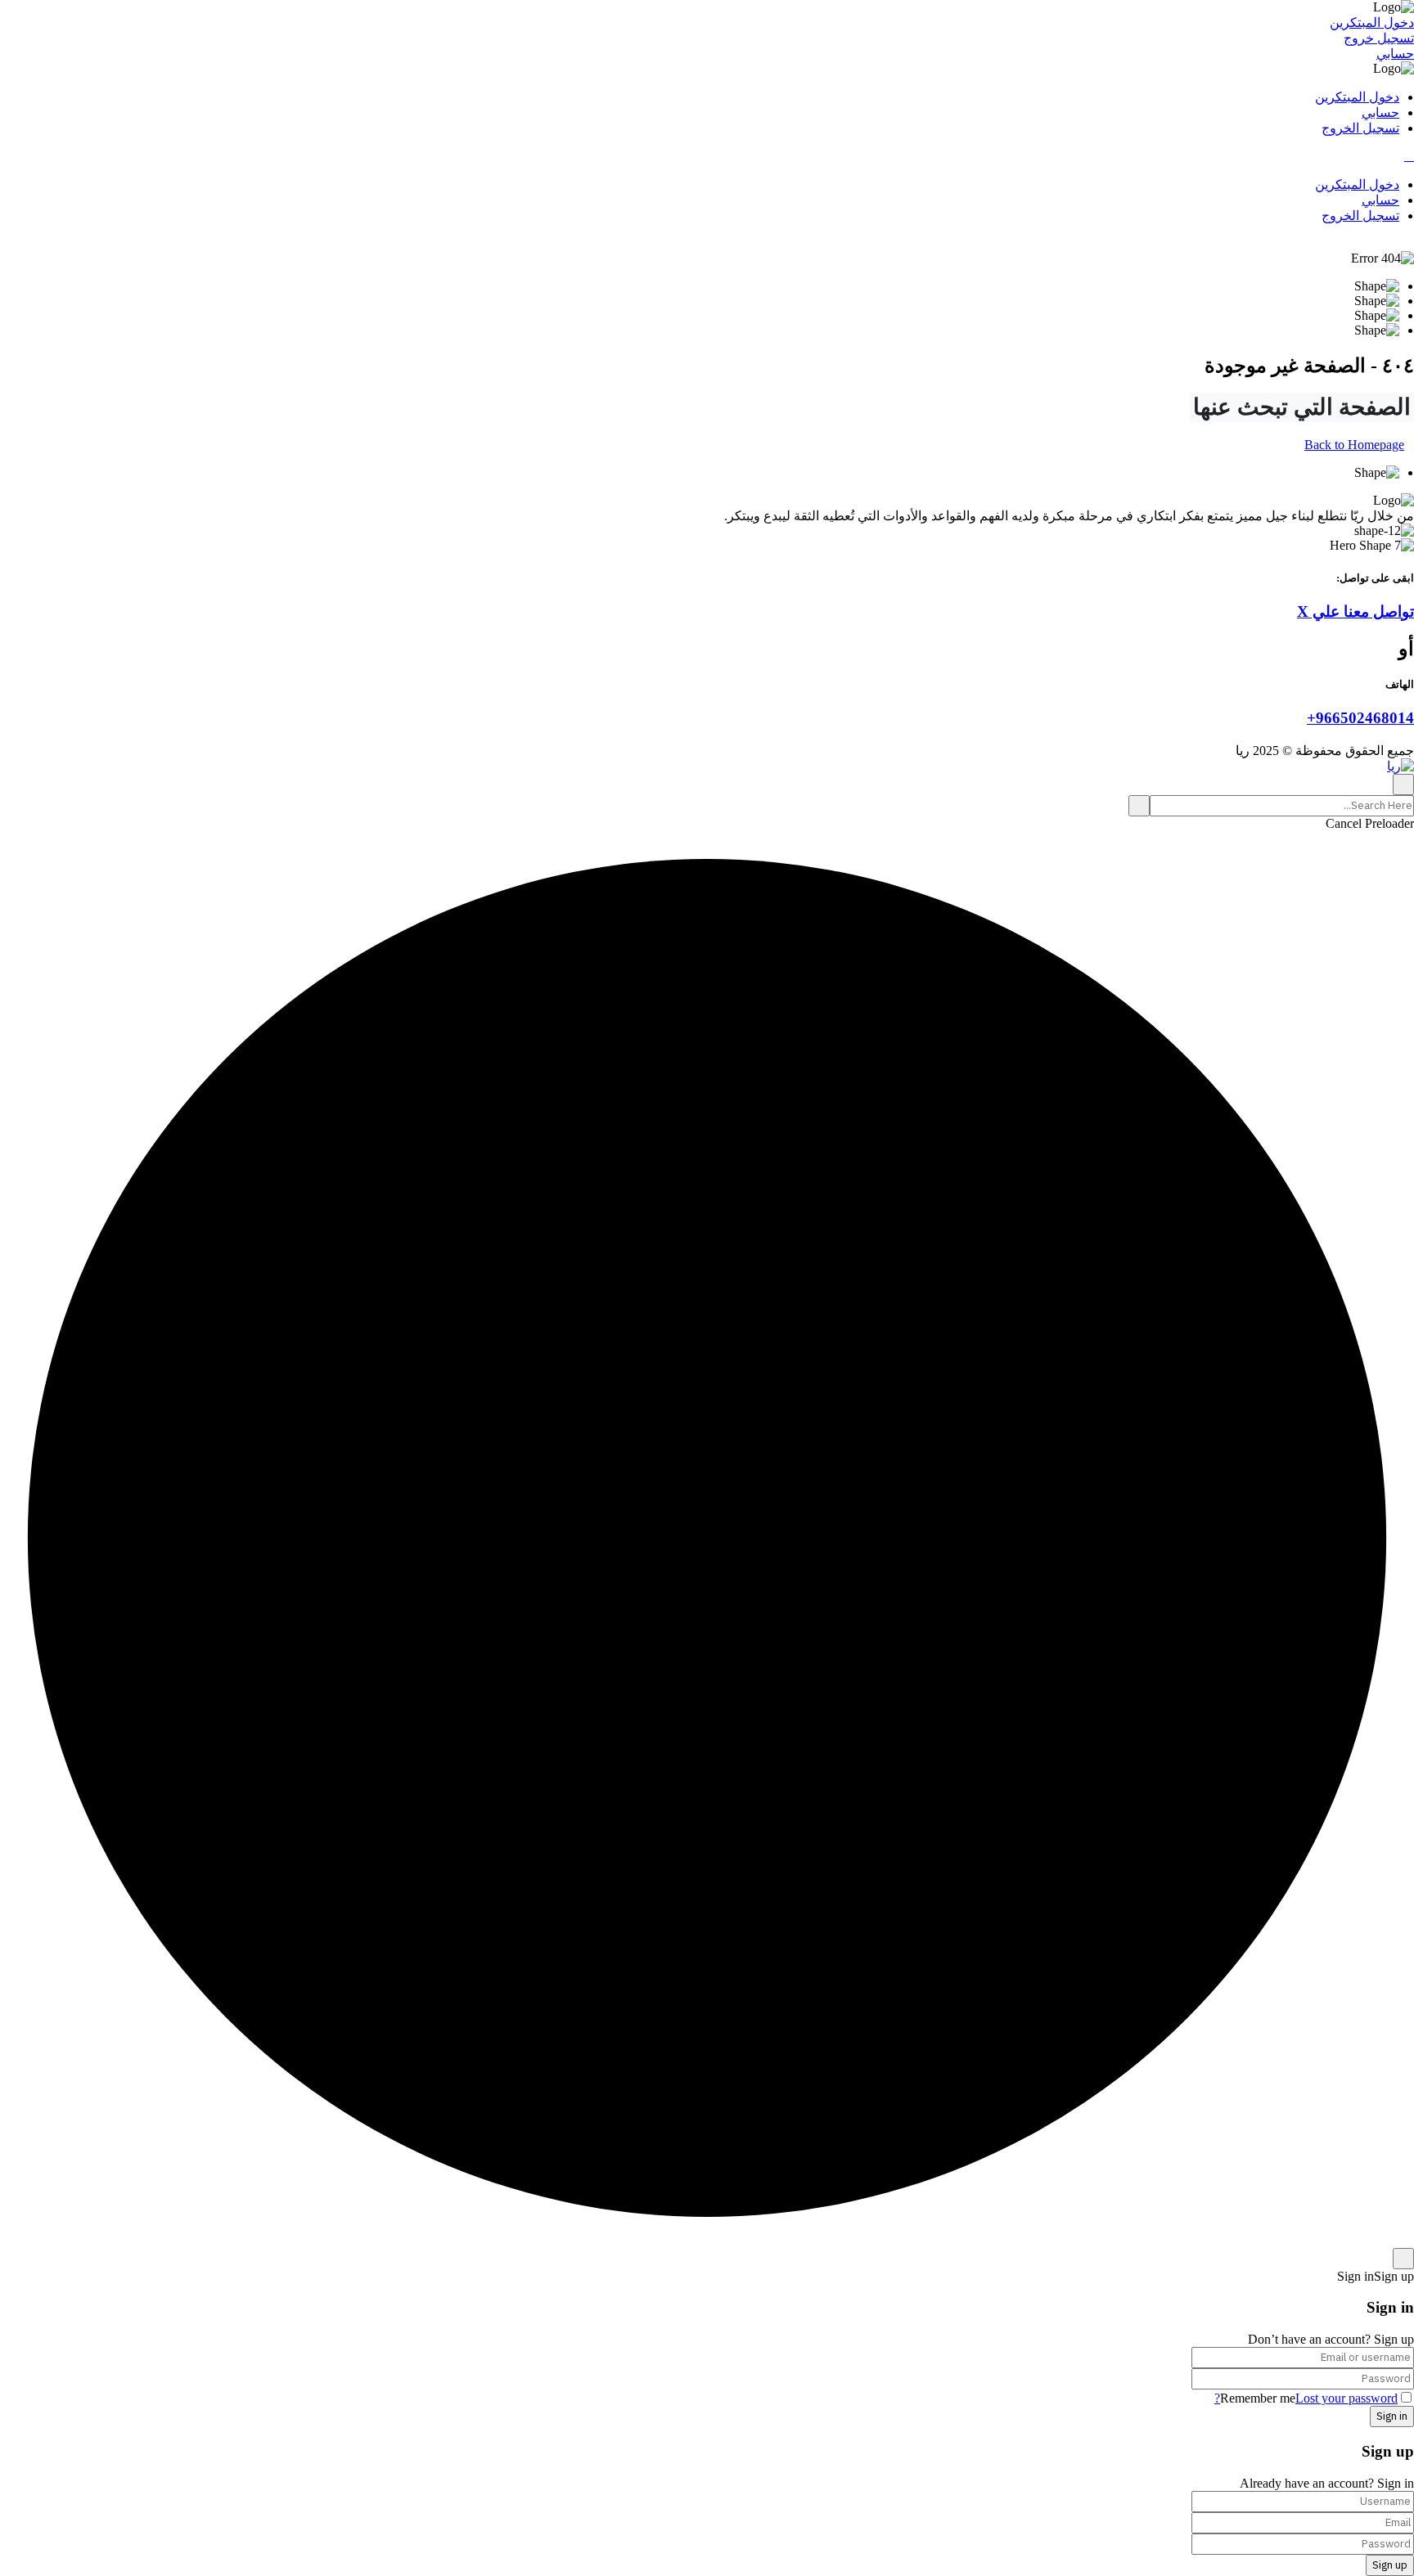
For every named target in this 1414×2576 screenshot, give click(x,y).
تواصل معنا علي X (1355, 611)
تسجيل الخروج (1360, 128)
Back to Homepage (1354, 445)
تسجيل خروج (1379, 38)
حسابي (1395, 54)
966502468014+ (1360, 718)
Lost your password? (1306, 2398)
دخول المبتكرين (1372, 22)
